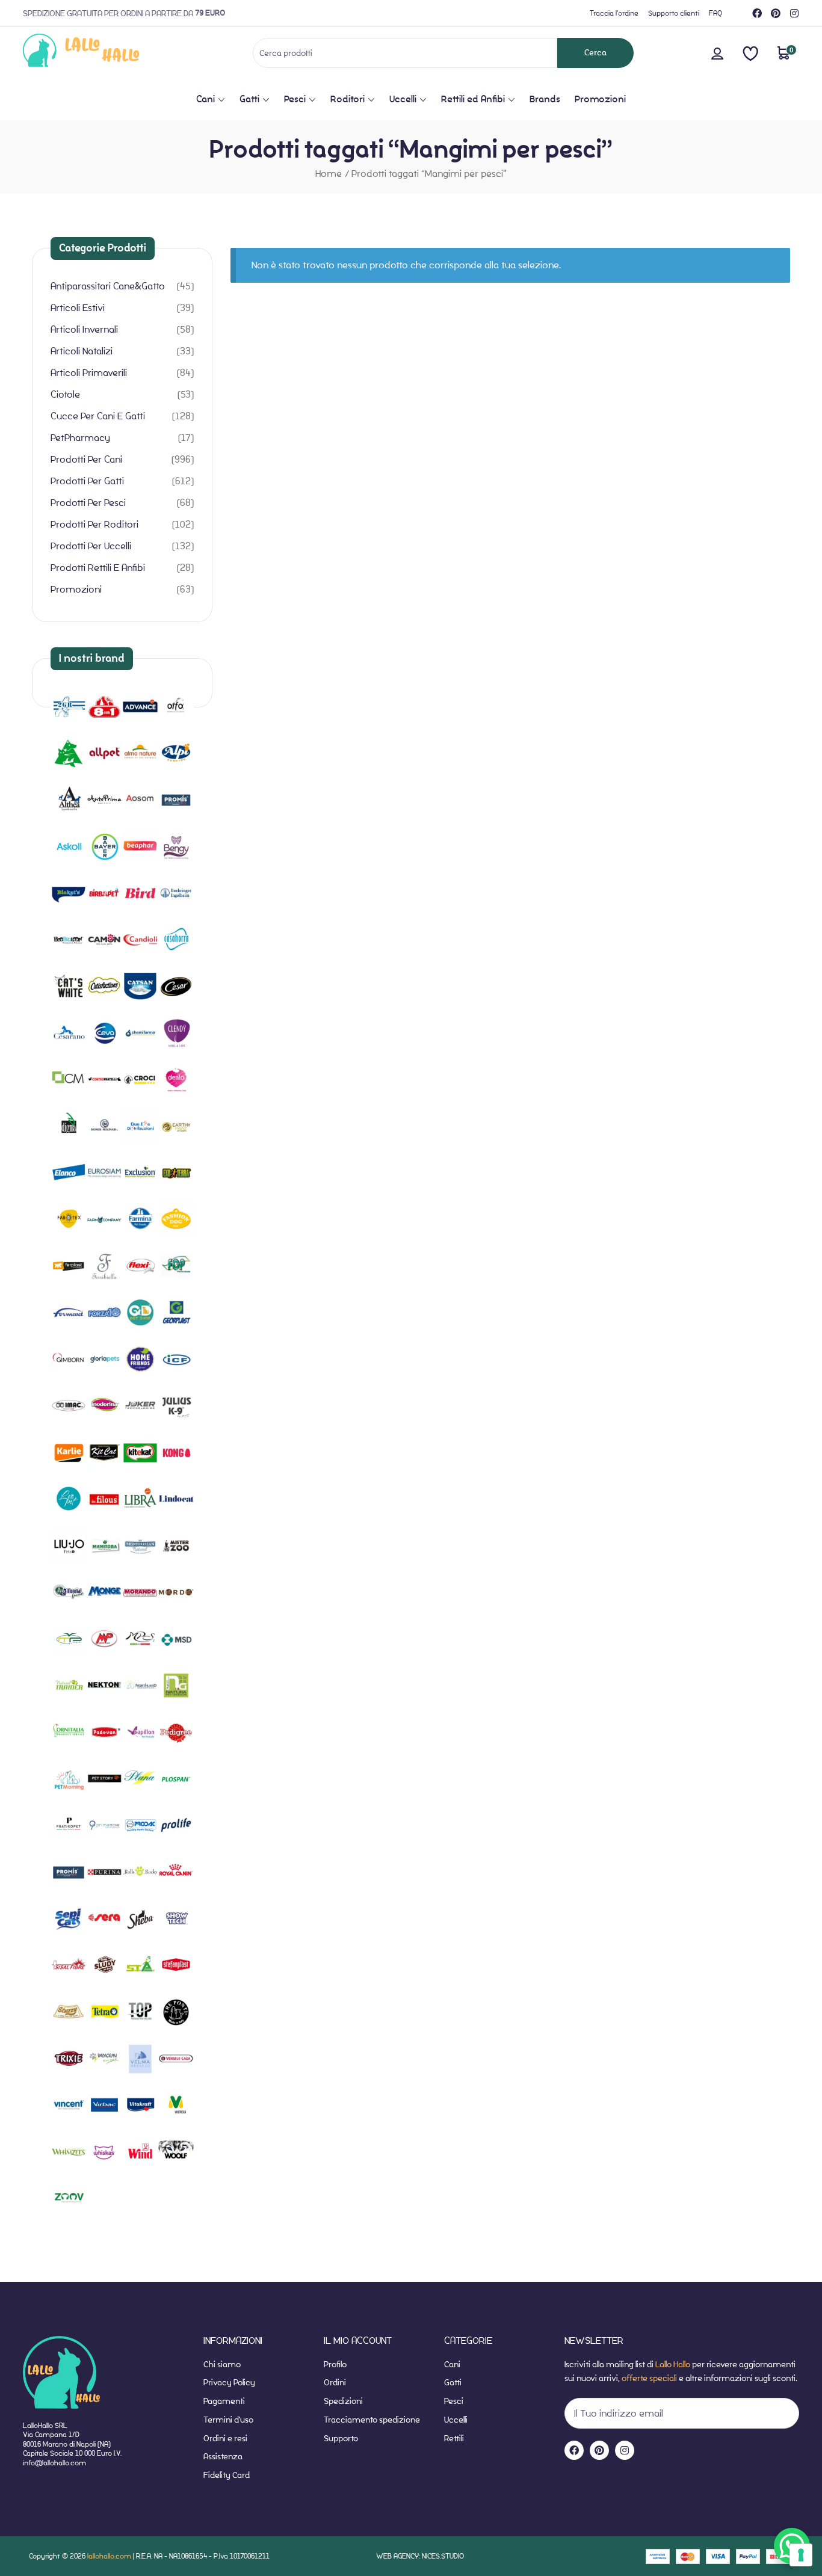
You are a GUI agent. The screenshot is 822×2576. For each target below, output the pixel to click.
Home (329, 174)
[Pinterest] (776, 13)
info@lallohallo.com (54, 2463)
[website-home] (101, 53)
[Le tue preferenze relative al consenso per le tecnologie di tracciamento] (801, 2555)
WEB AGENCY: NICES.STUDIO (420, 2556)
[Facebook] (757, 13)
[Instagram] (794, 13)
